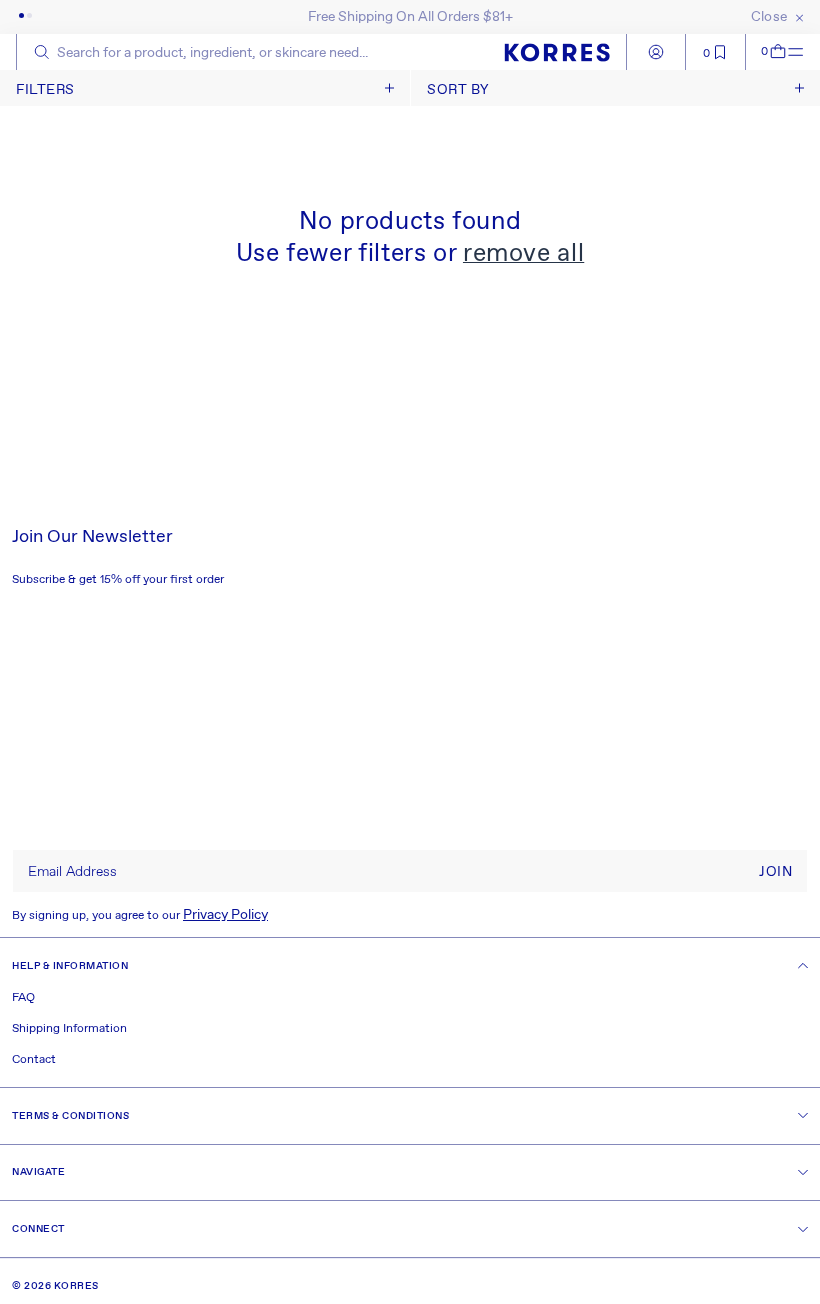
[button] (767, 52)
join (775, 872)
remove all (523, 254)
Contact (34, 1060)
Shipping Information (69, 1029)
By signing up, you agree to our (140, 915)
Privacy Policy (225, 915)
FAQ (23, 998)
